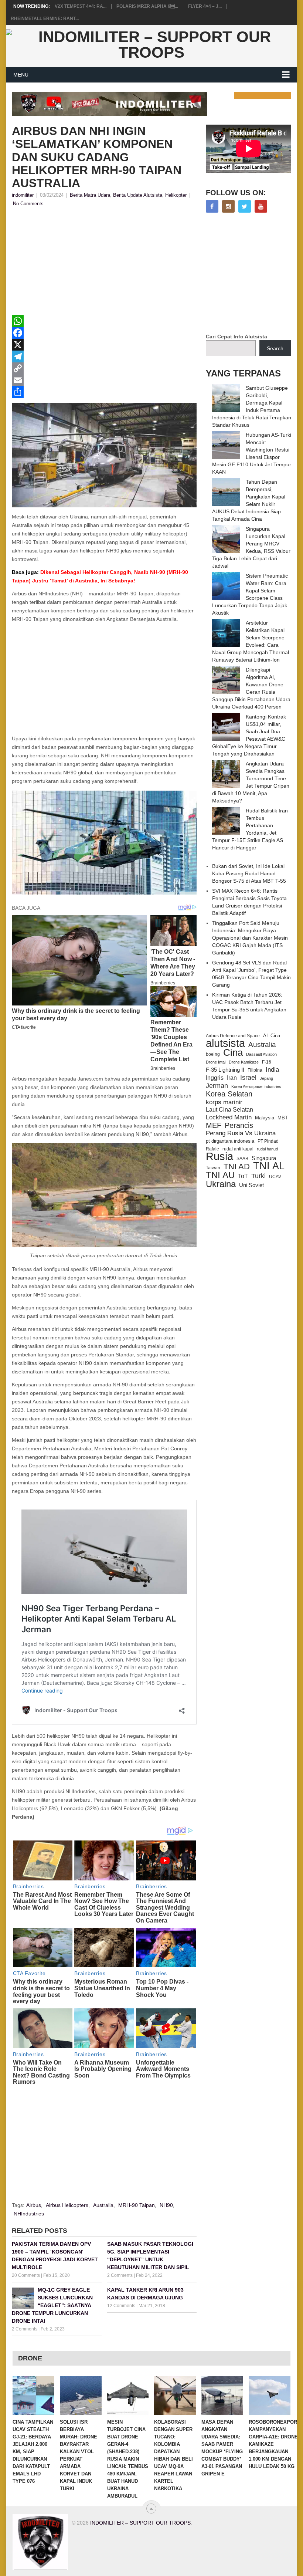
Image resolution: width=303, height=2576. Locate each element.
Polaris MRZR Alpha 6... (147, 6)
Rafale (212, 1149)
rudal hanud (267, 1149)
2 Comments (120, 2275)
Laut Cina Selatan (229, 1110)
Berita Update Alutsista (138, 195)
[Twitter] (245, 206)
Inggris (215, 1078)
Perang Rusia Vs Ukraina (241, 1133)
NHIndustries (29, 2214)
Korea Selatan (229, 1094)
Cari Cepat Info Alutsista (236, 337)
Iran (232, 1078)
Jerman (217, 1086)
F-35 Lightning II (225, 1070)
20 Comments (26, 2275)
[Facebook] (104, 333)
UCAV (275, 1177)
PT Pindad (268, 1141)
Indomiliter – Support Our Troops (140, 2523)
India (272, 1069)
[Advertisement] (104, 263)
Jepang (266, 1078)
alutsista (225, 1043)
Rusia (219, 1156)
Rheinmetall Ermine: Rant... (45, 18)
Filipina (255, 1070)
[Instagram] (228, 206)
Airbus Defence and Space (233, 1036)
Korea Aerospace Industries (256, 1086)
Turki (258, 1176)
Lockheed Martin (229, 1117)
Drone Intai (216, 1062)
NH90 (166, 2205)
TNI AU (220, 1175)
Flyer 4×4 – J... (205, 6)
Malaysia (265, 1118)
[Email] (104, 380)
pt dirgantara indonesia (230, 1141)
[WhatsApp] (104, 321)
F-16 (267, 1062)
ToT (243, 1176)
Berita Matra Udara (90, 195)
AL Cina (272, 1036)
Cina (233, 1052)
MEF (214, 1125)
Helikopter (176, 195)
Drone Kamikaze (244, 1062)
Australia (103, 2205)
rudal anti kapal (238, 1149)
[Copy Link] (104, 368)
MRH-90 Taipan (137, 2205)
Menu (21, 75)
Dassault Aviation (261, 1054)
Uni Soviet (251, 1185)
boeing (213, 1054)
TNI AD (237, 1167)
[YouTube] (261, 206)
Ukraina (221, 1184)
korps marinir (224, 1102)
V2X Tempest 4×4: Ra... (81, 6)
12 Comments (121, 2306)
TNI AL (269, 1166)
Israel (248, 1078)
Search (275, 348)
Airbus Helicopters (67, 2205)
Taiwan (213, 1168)
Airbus (34, 2205)
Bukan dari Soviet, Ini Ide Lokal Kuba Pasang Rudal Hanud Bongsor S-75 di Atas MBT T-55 (249, 873)
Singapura (264, 1158)
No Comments (28, 204)
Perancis (239, 1125)
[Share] (104, 392)
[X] (104, 345)
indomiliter (23, 195)
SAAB (242, 1159)
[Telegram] (104, 356)
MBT (283, 1118)
